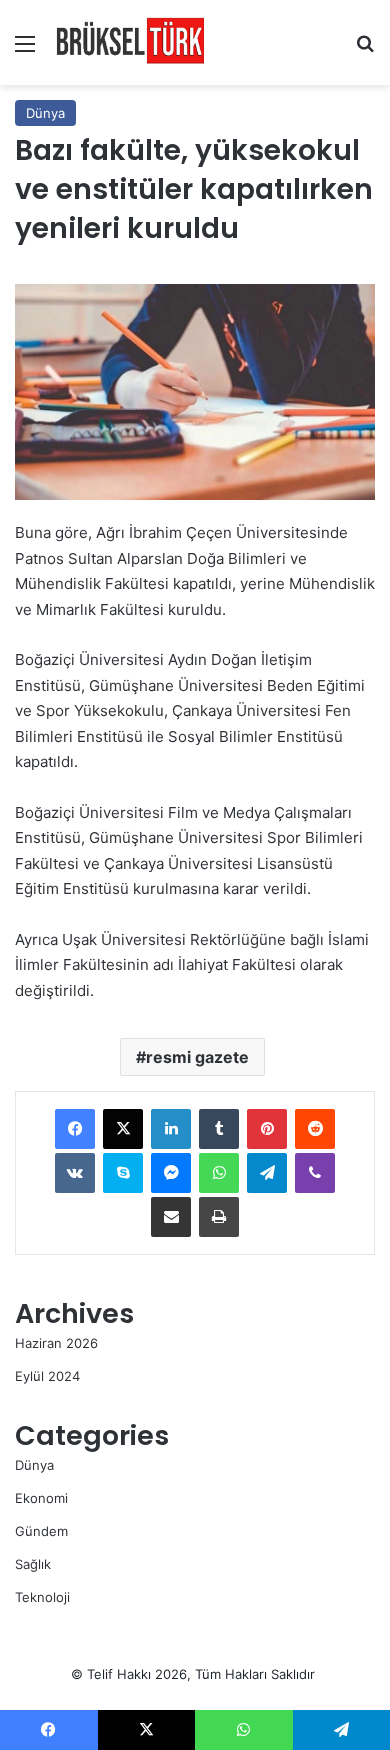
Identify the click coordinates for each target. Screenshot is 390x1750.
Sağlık (33, 1564)
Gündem (41, 1531)
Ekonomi (41, 1498)
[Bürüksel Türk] (130, 42)
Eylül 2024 (47, 1376)
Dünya (45, 113)
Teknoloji (42, 1597)
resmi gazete (197, 1057)
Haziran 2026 (56, 1343)
